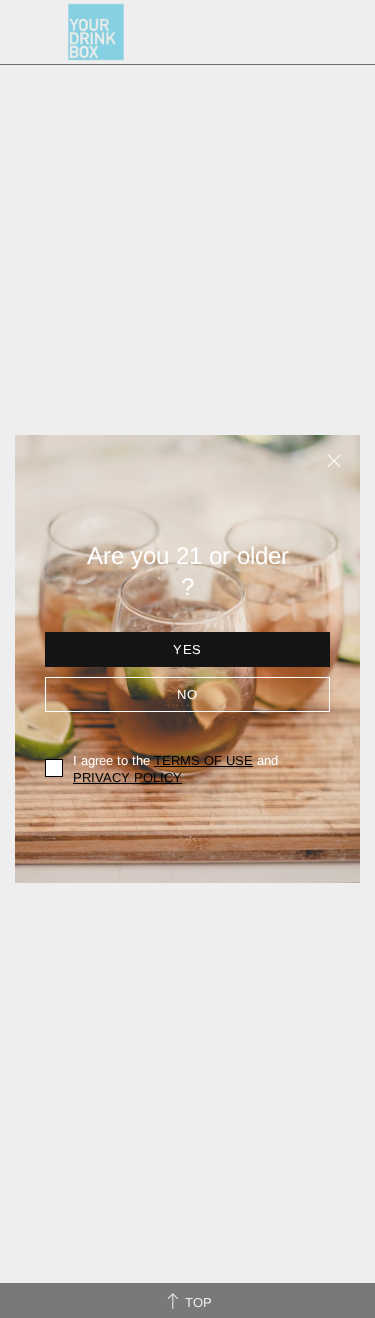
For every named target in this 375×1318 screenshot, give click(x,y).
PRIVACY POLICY (127, 777)
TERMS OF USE (203, 760)
